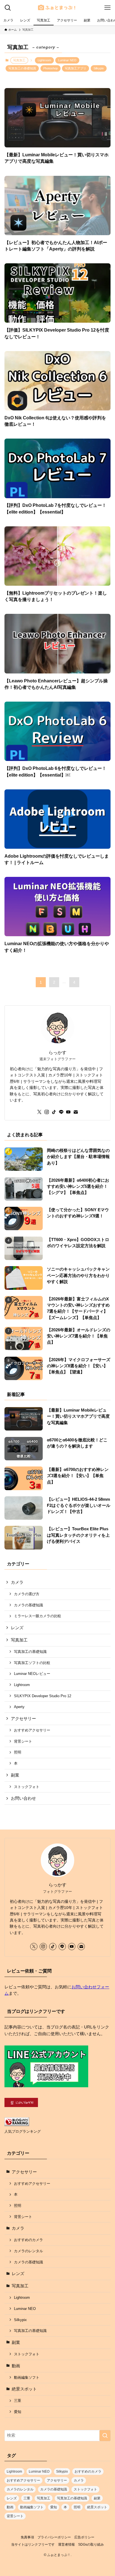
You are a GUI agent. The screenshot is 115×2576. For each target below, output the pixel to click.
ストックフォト (27, 1787)
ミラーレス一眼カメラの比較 (38, 1616)
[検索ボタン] (8, 8)
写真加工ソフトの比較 (32, 1663)
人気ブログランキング (23, 2131)
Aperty (19, 1707)
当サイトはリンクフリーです (33, 2545)
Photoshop (51, 68)
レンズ (17, 1628)
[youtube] (68, 1112)
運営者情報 (66, 2545)
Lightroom (44, 60)
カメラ (17, 1582)
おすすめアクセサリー (32, 1730)
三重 (18, 2401)
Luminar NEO (67, 60)
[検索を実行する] (105, 2436)
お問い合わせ (23, 1798)
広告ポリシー (84, 2537)
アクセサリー (23, 1719)
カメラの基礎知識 (28, 1605)
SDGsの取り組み (91, 2545)
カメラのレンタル (28, 2251)
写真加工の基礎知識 (22, 68)
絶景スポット (24, 2389)
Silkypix (99, 68)
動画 (16, 2366)
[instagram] (47, 1112)
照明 (18, 1752)
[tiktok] (54, 1112)
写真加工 (19, 1640)
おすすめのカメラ (28, 2240)
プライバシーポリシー (54, 2537)
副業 (15, 1775)
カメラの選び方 (27, 1594)
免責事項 (27, 2537)
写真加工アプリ (76, 68)
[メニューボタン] (107, 8)
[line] (61, 1112)
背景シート (23, 1741)
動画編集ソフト (27, 2377)
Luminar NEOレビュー (32, 1674)
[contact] (76, 1112)
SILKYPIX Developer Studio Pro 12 (43, 1696)
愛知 (18, 2412)
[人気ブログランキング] (17, 2125)
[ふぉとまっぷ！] (57, 8)
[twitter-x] (39, 1112)
